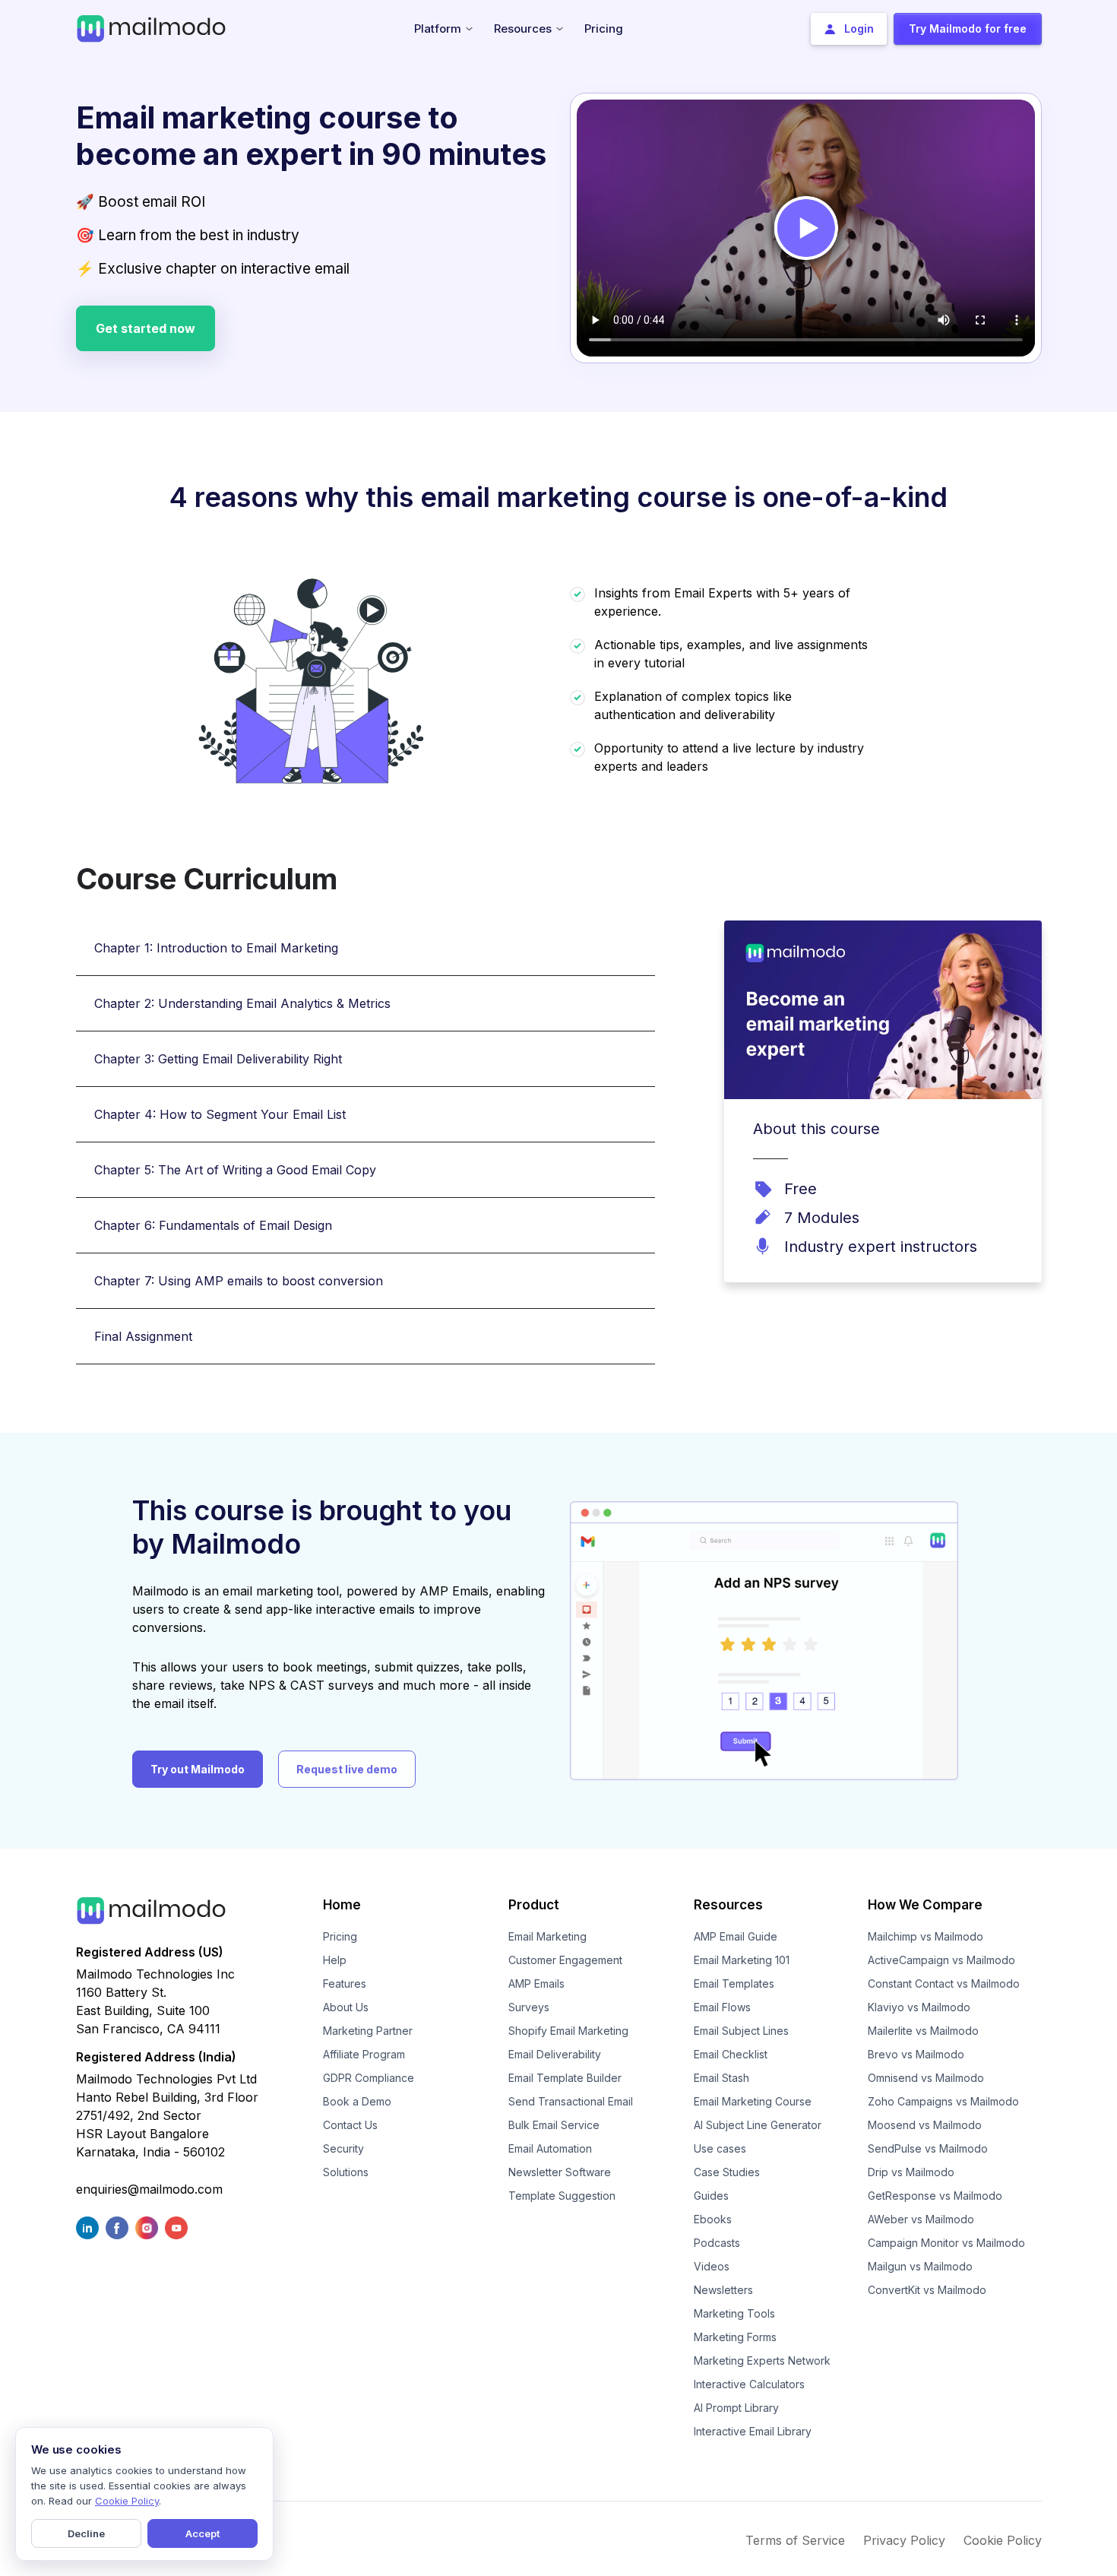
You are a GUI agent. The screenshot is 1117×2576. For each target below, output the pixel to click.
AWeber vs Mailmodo (921, 2219)
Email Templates (734, 1983)
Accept (203, 2533)
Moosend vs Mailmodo (925, 2125)
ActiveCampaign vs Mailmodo (941, 1960)
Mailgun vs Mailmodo (920, 2266)
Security (343, 2148)
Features (345, 1983)
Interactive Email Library (753, 2431)
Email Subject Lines (741, 2031)
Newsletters (723, 2290)
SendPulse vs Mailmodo (928, 2148)
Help (335, 1960)
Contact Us (350, 2125)
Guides (711, 2196)
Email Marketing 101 (742, 1960)
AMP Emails (536, 1983)
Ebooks (713, 2219)
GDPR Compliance (369, 2078)
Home (342, 1905)
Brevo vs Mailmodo (916, 2054)
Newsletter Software (560, 2172)
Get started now (146, 328)
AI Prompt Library (736, 2408)
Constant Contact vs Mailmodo (944, 1983)
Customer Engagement (565, 1960)
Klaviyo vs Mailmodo (919, 2007)
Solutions (346, 2172)
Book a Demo (357, 2101)
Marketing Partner (368, 2031)
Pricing (340, 1936)
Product (534, 1905)
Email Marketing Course (753, 2101)
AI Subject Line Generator (758, 2125)
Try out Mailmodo (198, 1769)
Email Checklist (731, 2054)
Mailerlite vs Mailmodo (923, 2031)
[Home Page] (151, 27)
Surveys (529, 2007)
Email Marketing (547, 1936)
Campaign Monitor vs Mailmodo (946, 2243)
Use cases (720, 2148)
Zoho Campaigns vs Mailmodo (943, 2101)
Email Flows (722, 2007)
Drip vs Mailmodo (911, 2172)
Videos (712, 2266)
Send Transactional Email (571, 2101)
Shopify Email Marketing (568, 2031)
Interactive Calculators (749, 2384)
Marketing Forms (735, 2337)
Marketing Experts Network (762, 2361)
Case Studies (727, 2172)
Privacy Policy (904, 2540)
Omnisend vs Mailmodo (926, 2078)
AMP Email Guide (736, 1936)
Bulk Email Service (554, 2125)
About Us (346, 2007)
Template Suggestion (562, 2196)
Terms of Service (795, 2540)
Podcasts (717, 2243)
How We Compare (925, 1905)
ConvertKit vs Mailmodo (927, 2290)
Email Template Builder (565, 2078)
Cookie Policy (1003, 2540)
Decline (86, 2533)
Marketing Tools (734, 2313)
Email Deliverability (555, 2054)
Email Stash (721, 2078)
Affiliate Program (364, 2054)
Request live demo (347, 1769)
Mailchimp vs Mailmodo (926, 1936)
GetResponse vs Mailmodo (935, 2196)
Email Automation (550, 2148)
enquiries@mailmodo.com (149, 2189)
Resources (728, 1905)
